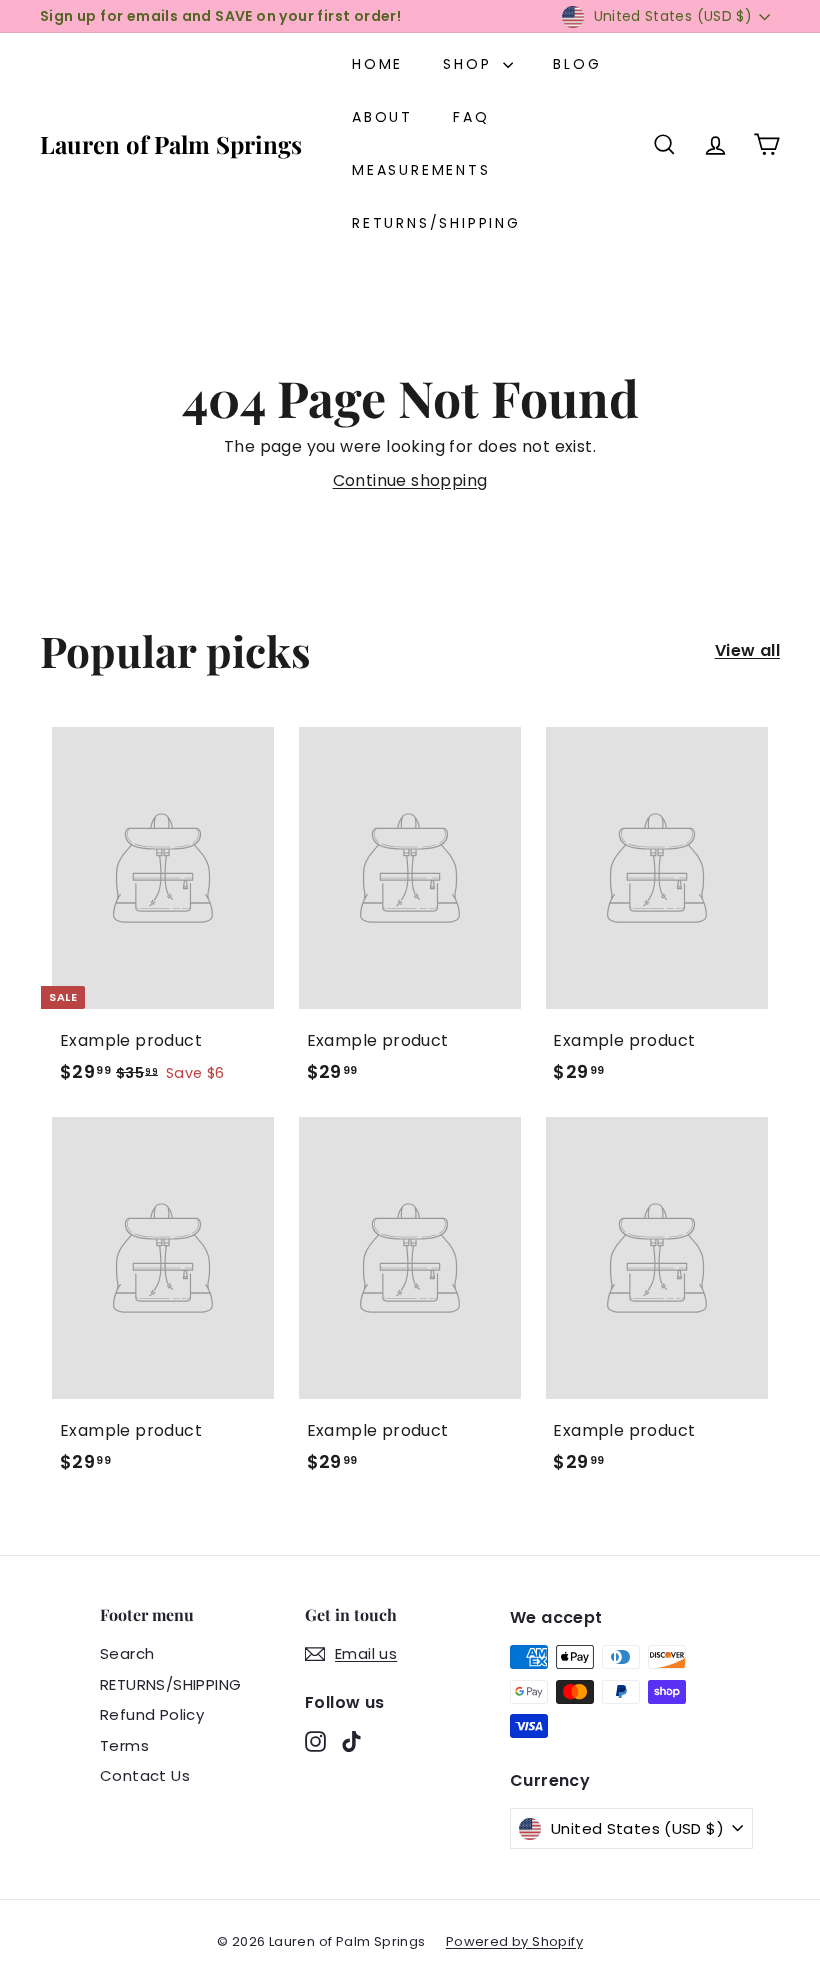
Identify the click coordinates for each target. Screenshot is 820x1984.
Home (377, 64)
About (382, 117)
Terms (124, 1745)
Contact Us (145, 1775)
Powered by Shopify (514, 1941)
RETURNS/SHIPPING (436, 223)
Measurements (421, 170)
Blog (577, 64)
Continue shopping (410, 480)
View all (747, 650)
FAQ (471, 117)
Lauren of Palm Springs (171, 144)
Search (127, 1653)
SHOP (470, 64)
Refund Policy (152, 1714)
